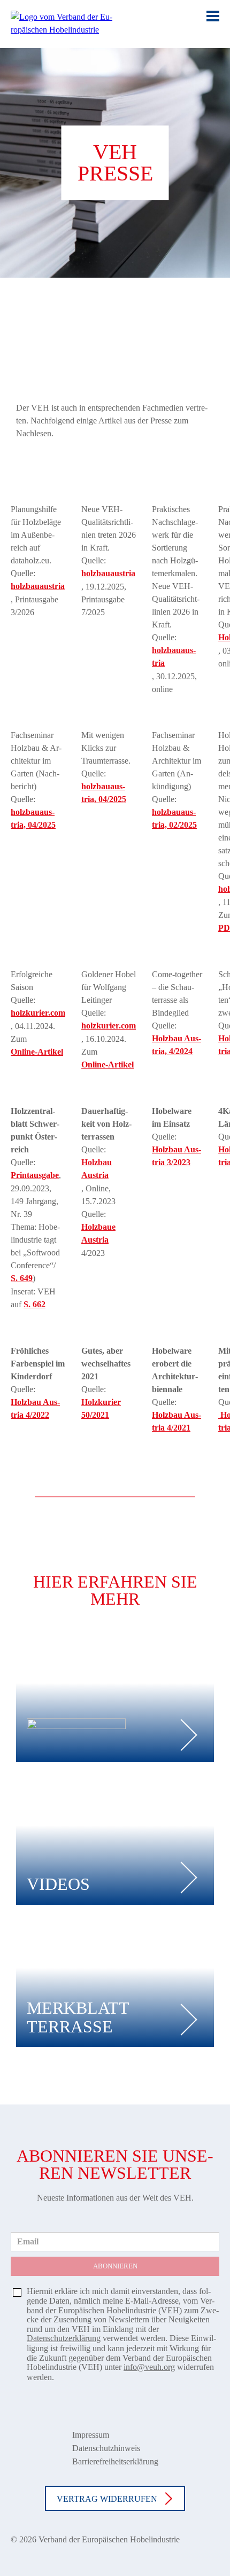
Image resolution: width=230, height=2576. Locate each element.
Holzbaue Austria (98, 1233)
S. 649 (22, 1278)
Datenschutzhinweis (106, 2448)
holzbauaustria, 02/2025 (174, 818)
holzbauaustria (38, 586)
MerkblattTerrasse (78, 2017)
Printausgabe (35, 1175)
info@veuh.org (149, 2367)
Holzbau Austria (97, 1169)
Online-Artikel (37, 1052)
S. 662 (34, 1304)
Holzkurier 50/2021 (101, 1408)
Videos (58, 1884)
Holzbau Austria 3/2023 (177, 1156)
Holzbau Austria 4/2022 (35, 1408)
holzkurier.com (38, 1013)
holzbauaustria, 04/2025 (33, 818)
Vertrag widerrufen (107, 2499)
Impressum (91, 2435)
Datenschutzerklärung (64, 2338)
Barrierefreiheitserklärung (115, 2461)
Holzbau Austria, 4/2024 (177, 1045)
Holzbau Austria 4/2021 (177, 1421)
